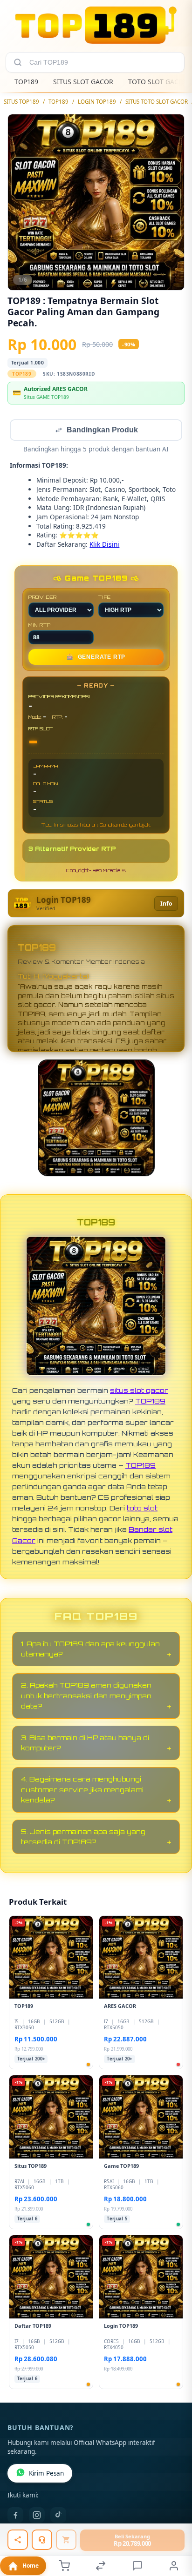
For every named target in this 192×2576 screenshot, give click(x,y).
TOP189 (26, 82)
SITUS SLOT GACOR (83, 82)
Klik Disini (104, 545)
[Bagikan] (18, 2540)
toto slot (142, 1509)
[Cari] (18, 62)
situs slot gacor (139, 1391)
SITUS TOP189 (21, 102)
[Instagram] (37, 2516)
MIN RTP (40, 626)
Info (166, 904)
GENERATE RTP (96, 658)
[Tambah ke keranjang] (66, 2540)
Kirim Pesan (46, 2474)
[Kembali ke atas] (174, 2514)
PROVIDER (43, 598)
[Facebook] (15, 2516)
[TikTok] (58, 2516)
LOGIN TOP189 (97, 102)
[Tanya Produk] (42, 2540)
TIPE (105, 598)
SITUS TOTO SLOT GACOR (157, 102)
